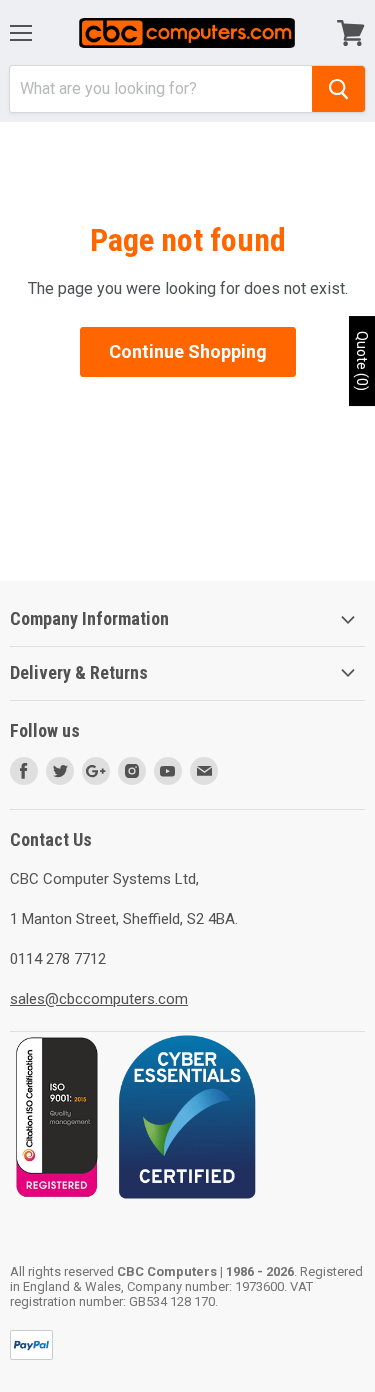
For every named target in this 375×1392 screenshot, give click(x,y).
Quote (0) (362, 361)
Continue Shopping (188, 351)
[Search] (338, 89)
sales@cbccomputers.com (99, 999)
